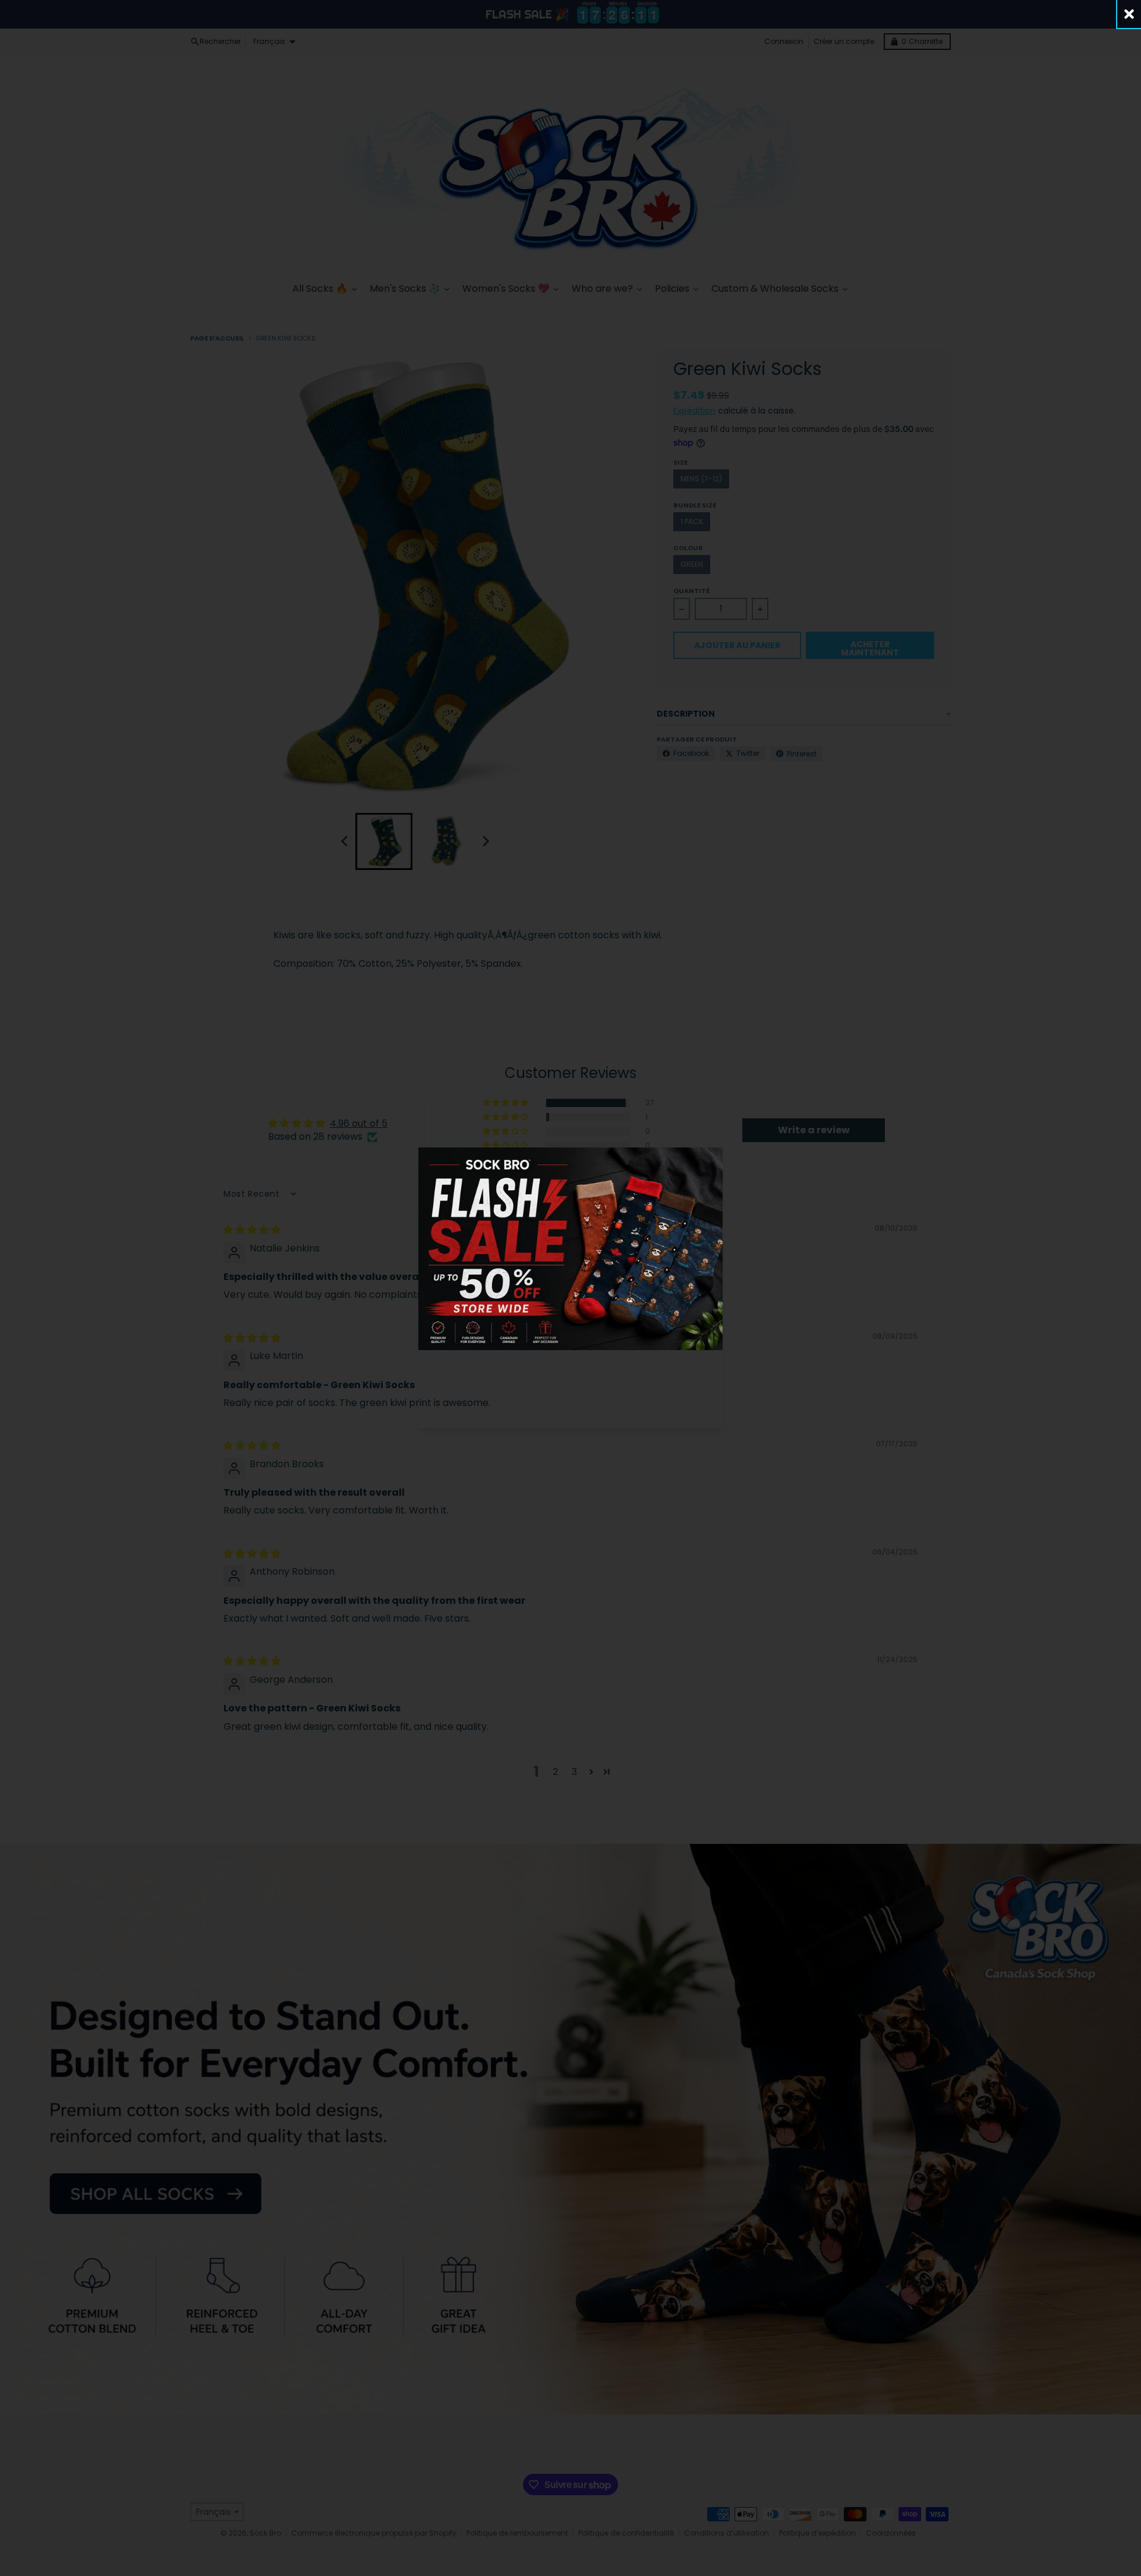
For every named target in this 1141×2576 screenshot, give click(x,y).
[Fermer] (1129, 14)
